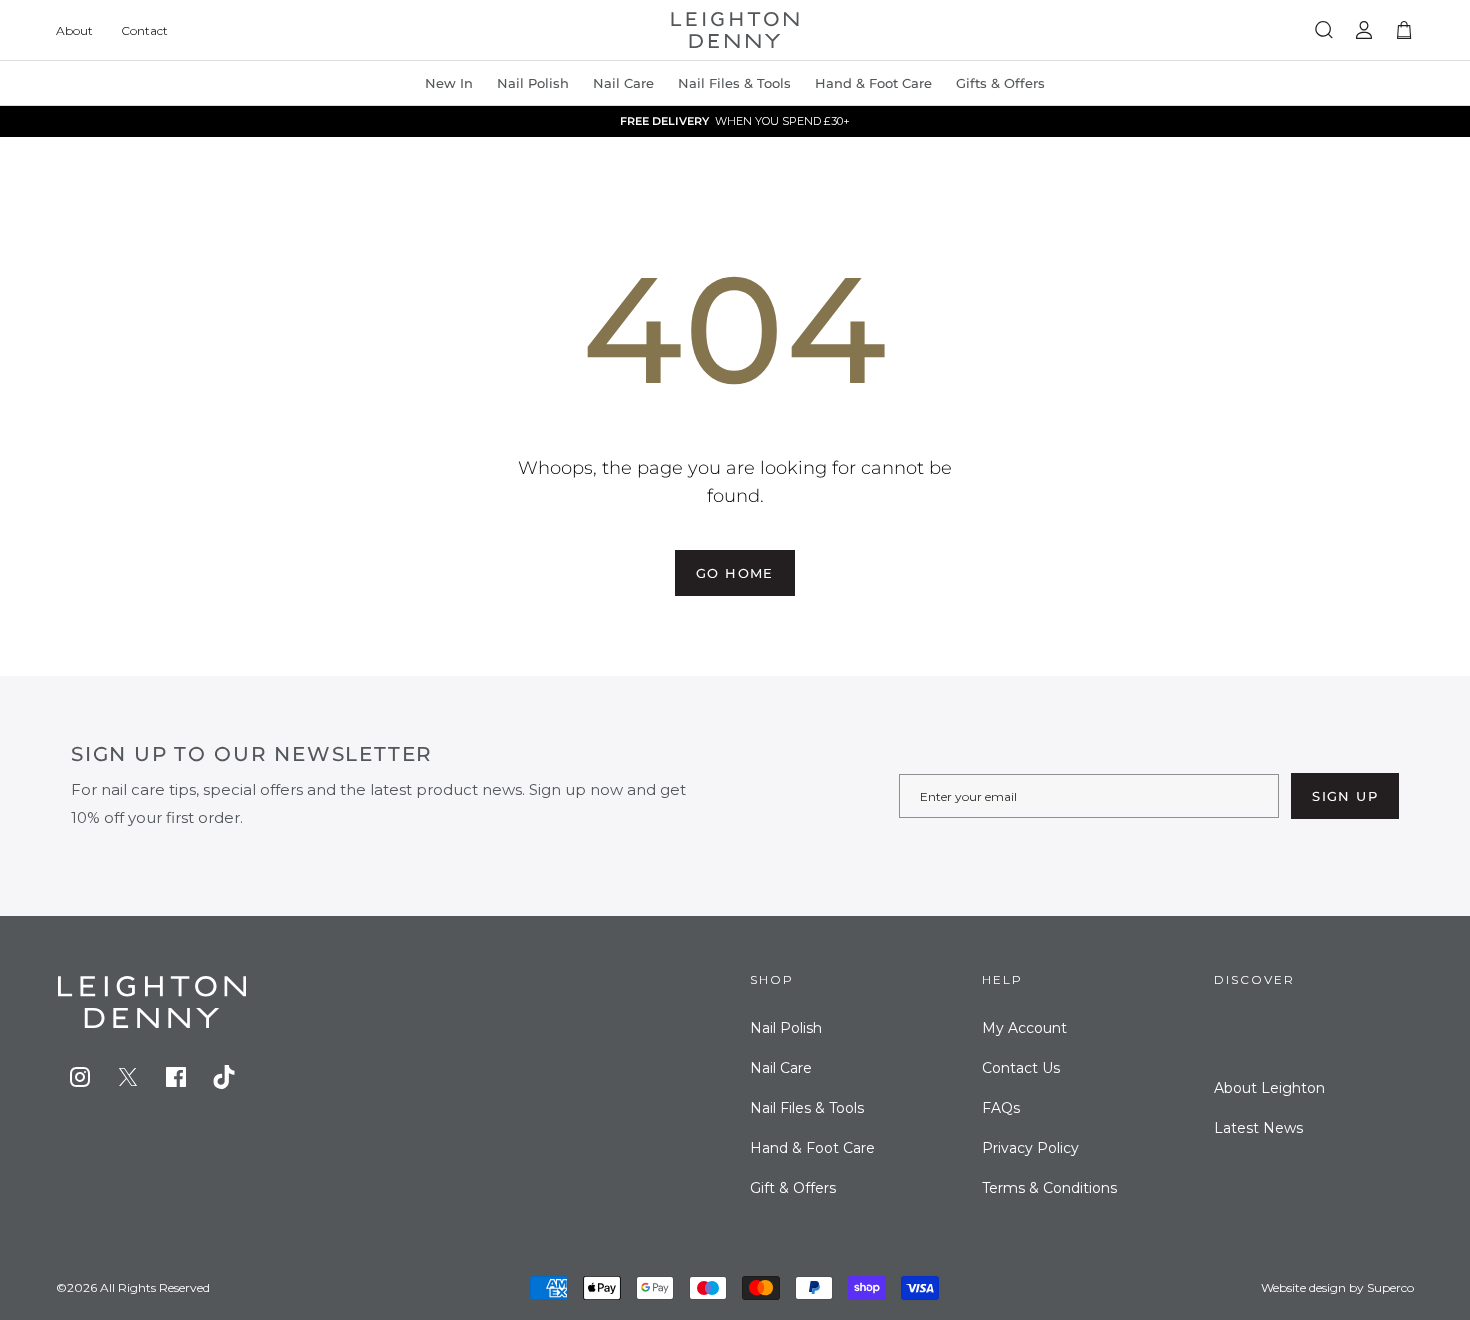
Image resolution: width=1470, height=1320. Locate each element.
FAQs (1001, 1108)
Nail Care (623, 83)
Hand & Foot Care (812, 1148)
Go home (735, 573)
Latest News (1258, 1128)
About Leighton (1269, 1088)
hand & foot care (873, 83)
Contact (144, 30)
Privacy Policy (1030, 1148)
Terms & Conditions (1049, 1188)
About (74, 30)
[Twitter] (128, 1077)
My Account (1024, 1028)
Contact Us (1021, 1068)
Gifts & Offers (1000, 83)
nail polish (533, 83)
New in (449, 83)
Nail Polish (786, 1028)
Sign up (1345, 796)
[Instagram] (80, 1077)
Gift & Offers (793, 1188)
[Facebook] (176, 1077)
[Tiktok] (224, 1077)
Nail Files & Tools (734, 83)
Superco (1390, 1287)
